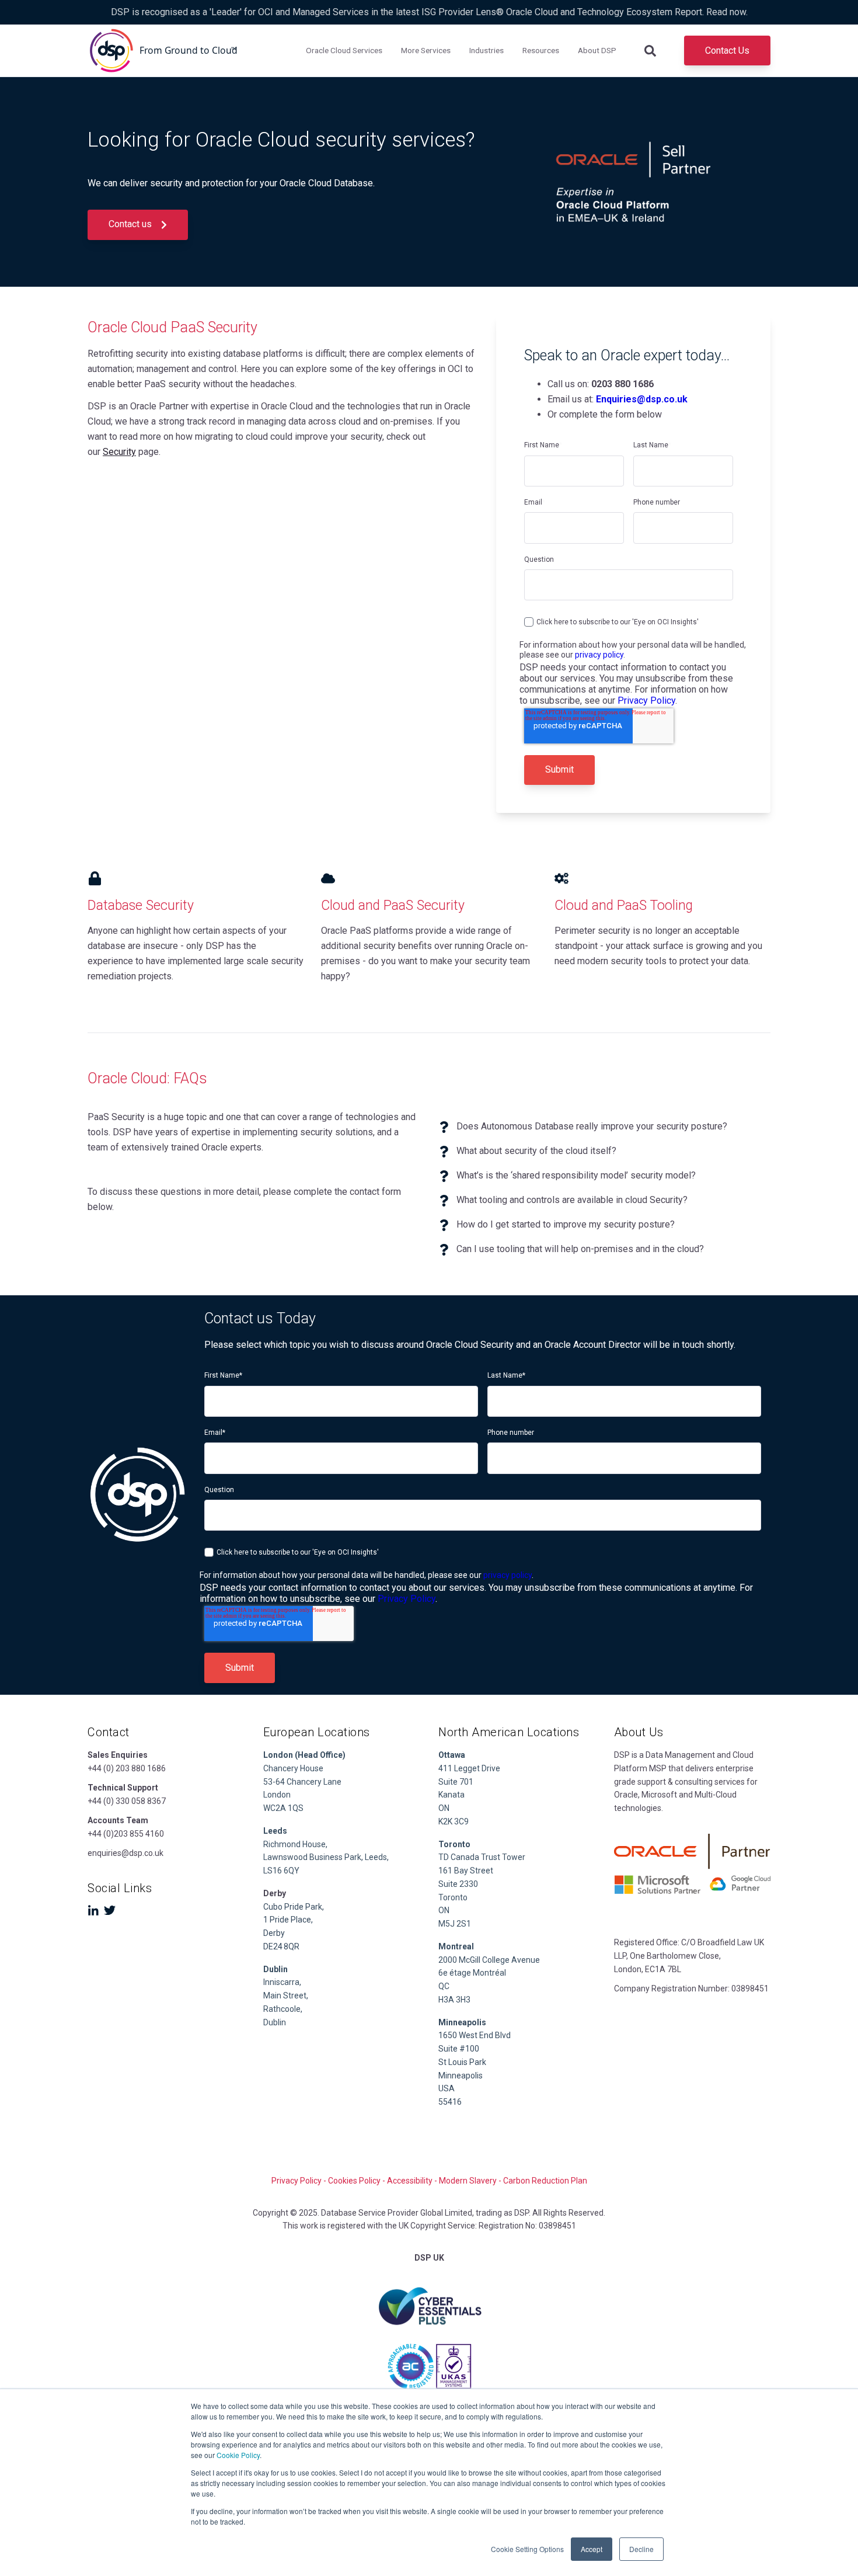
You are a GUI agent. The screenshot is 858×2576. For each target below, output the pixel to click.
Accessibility (410, 2181)
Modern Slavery (468, 2181)
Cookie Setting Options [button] (527, 2549)
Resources (541, 50)
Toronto (453, 1897)
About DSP (597, 50)
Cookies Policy (354, 2181)
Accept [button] (592, 2549)
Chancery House (293, 1768)
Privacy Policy (646, 701)
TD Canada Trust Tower (482, 1857)
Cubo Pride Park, (294, 1907)
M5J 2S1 (455, 1924)
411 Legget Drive (469, 1768)
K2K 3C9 (454, 1821)
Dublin (275, 1969)
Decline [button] (641, 2549)
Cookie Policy (238, 2455)
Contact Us (727, 51)
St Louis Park (462, 2062)
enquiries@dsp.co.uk (125, 1853)
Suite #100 (459, 2049)
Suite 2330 (458, 1884)
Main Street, (286, 1996)
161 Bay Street (466, 1871)
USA (447, 2088)
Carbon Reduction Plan (545, 2181)
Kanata (451, 1795)
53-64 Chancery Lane (302, 1782)
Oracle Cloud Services (344, 50)
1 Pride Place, (288, 1920)
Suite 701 (456, 1782)
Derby (274, 1933)
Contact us (131, 224)
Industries (486, 50)
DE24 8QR (282, 1946)
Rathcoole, (283, 2009)
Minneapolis (461, 2076)
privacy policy (599, 655)
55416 (450, 2102)
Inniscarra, (282, 1982)
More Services (426, 50)
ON (444, 1808)
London (277, 1795)
